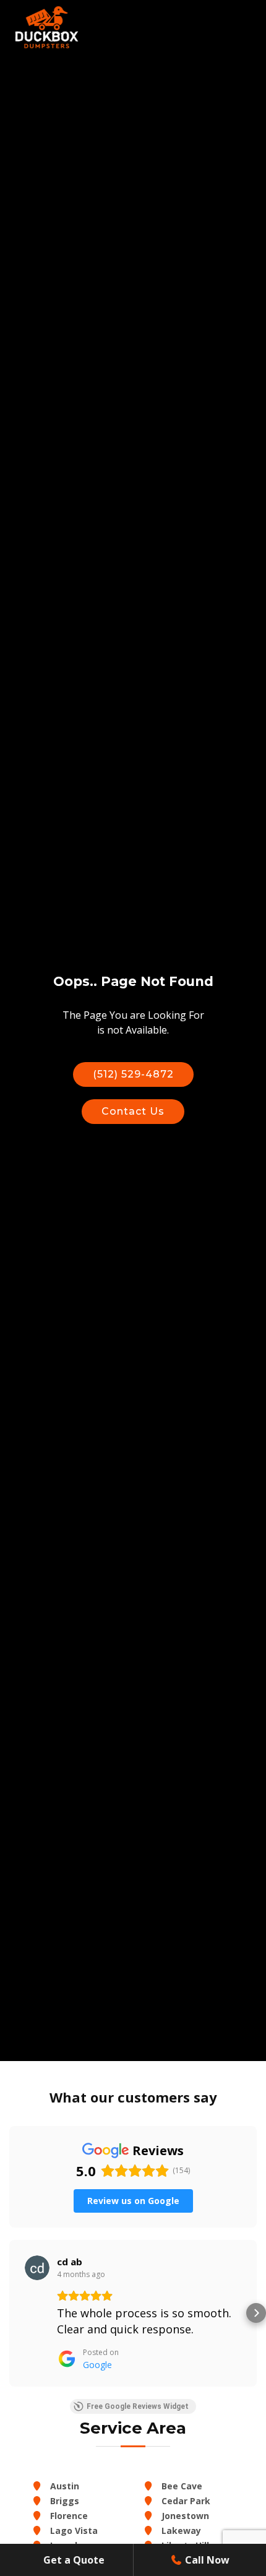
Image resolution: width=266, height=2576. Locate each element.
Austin (63, 2486)
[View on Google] (37, 2268)
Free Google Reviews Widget (138, 2406)
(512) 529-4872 (133, 1074)
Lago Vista (73, 2531)
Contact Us (133, 1111)
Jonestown (184, 2516)
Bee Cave (181, 2486)
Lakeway (180, 2531)
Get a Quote (73, 2560)
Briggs (63, 2501)
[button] (10, 2313)
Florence (68, 2516)
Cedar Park (185, 2501)
